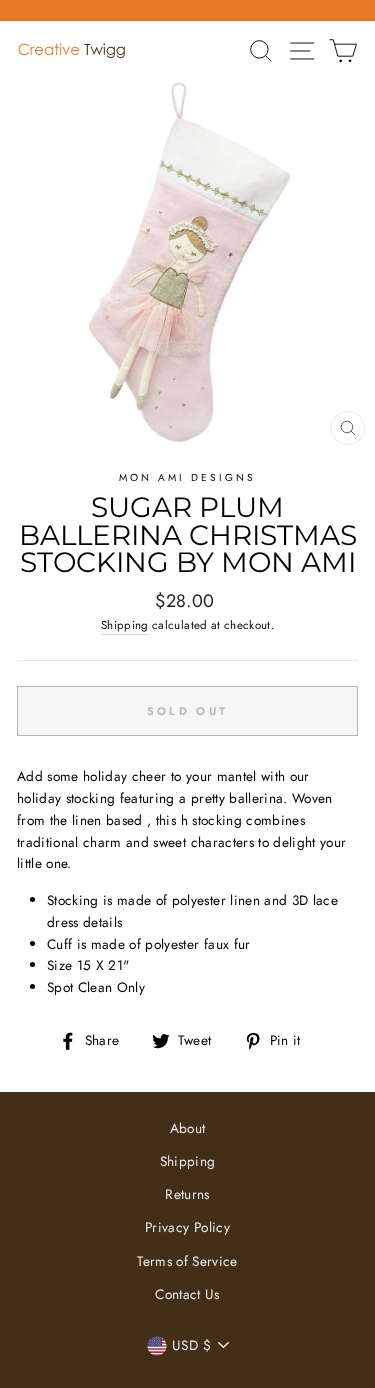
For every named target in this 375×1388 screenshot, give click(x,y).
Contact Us (187, 1294)
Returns (187, 1194)
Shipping (125, 625)
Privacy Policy (187, 1227)
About (188, 1128)
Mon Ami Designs (188, 477)
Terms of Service (187, 1261)
